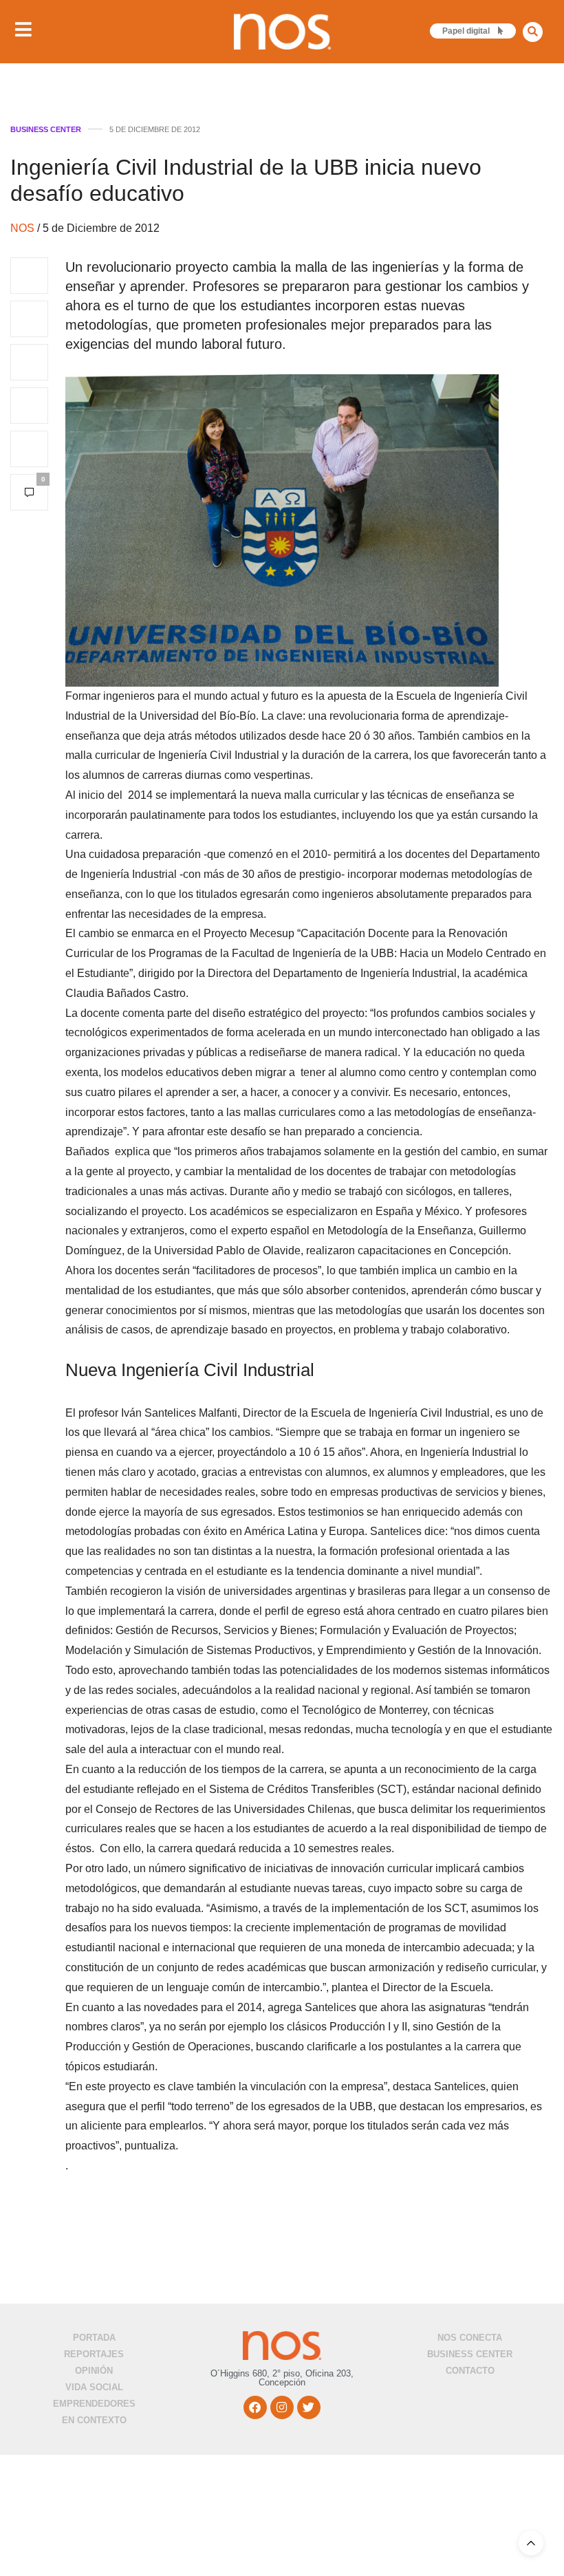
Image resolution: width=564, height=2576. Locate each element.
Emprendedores (94, 2404)
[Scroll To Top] (531, 2543)
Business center (470, 2354)
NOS (24, 228)
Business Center (46, 130)
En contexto (94, 2420)
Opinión (94, 2371)
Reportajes (94, 2354)
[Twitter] (309, 2407)
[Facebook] (255, 2407)
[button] (533, 32)
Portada (94, 2338)
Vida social (94, 2387)
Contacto (470, 2371)
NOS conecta (470, 2338)
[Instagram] (282, 2407)
